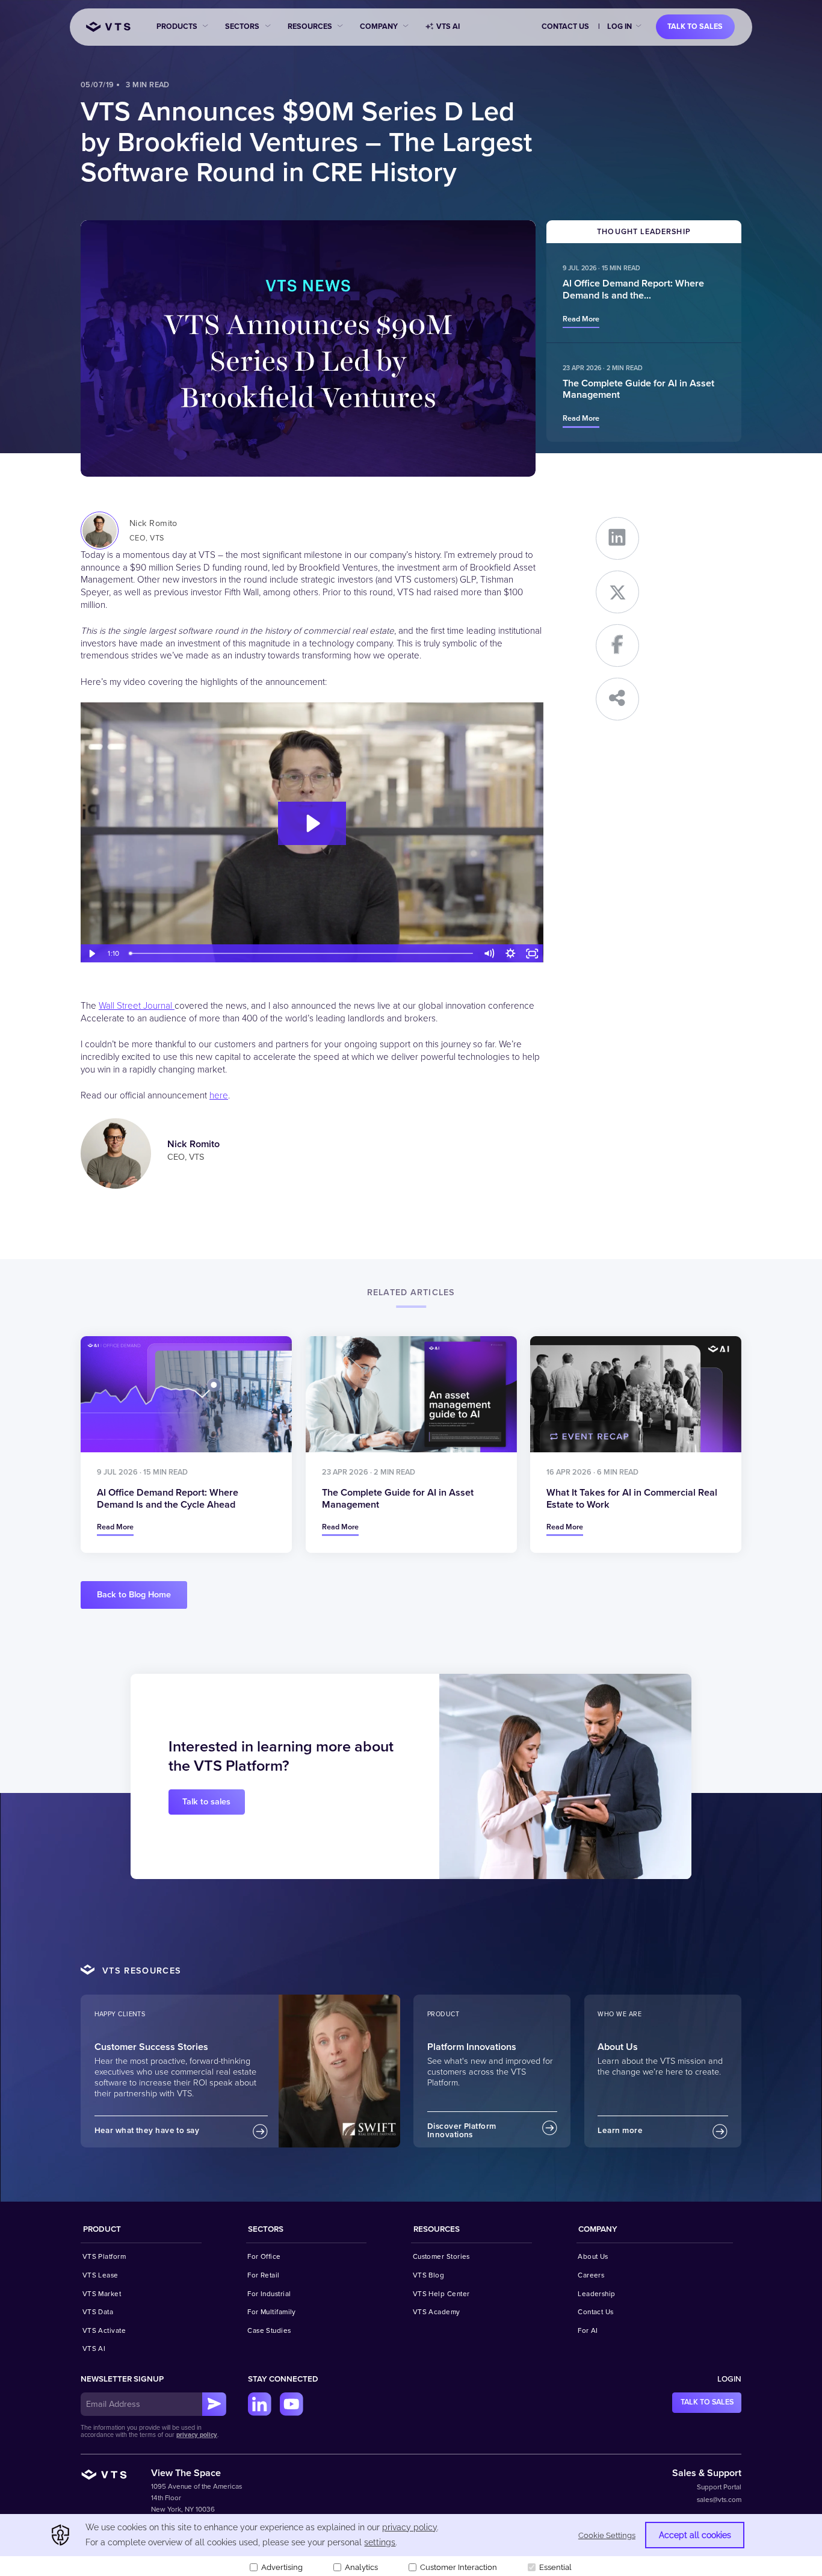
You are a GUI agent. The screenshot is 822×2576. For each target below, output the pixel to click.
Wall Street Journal (137, 1006)
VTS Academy (437, 2312)
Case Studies (269, 2330)
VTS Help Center (441, 2294)
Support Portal (719, 2487)
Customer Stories (441, 2256)
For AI (588, 2330)
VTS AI (448, 26)
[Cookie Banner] (411, 2545)
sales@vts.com (719, 2500)
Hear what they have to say (147, 2131)
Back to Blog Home (134, 1595)
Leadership (597, 2294)
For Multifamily (272, 2312)
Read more (581, 319)
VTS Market (102, 2294)
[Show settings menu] (511, 954)
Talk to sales (695, 26)
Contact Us (565, 26)
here (219, 1096)
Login (729, 2379)
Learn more (620, 2131)
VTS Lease (100, 2275)
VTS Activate (104, 2330)
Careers (591, 2275)
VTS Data (98, 2312)
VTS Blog (429, 2275)
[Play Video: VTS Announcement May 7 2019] (312, 823)
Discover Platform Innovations (462, 2131)
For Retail (264, 2275)
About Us (593, 2256)
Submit (214, 2404)
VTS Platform (104, 2256)
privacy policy (197, 2435)
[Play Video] (91, 954)
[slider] (302, 954)
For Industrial (269, 2294)
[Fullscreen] (533, 954)
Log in (620, 26)
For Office (264, 2256)
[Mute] (489, 954)
